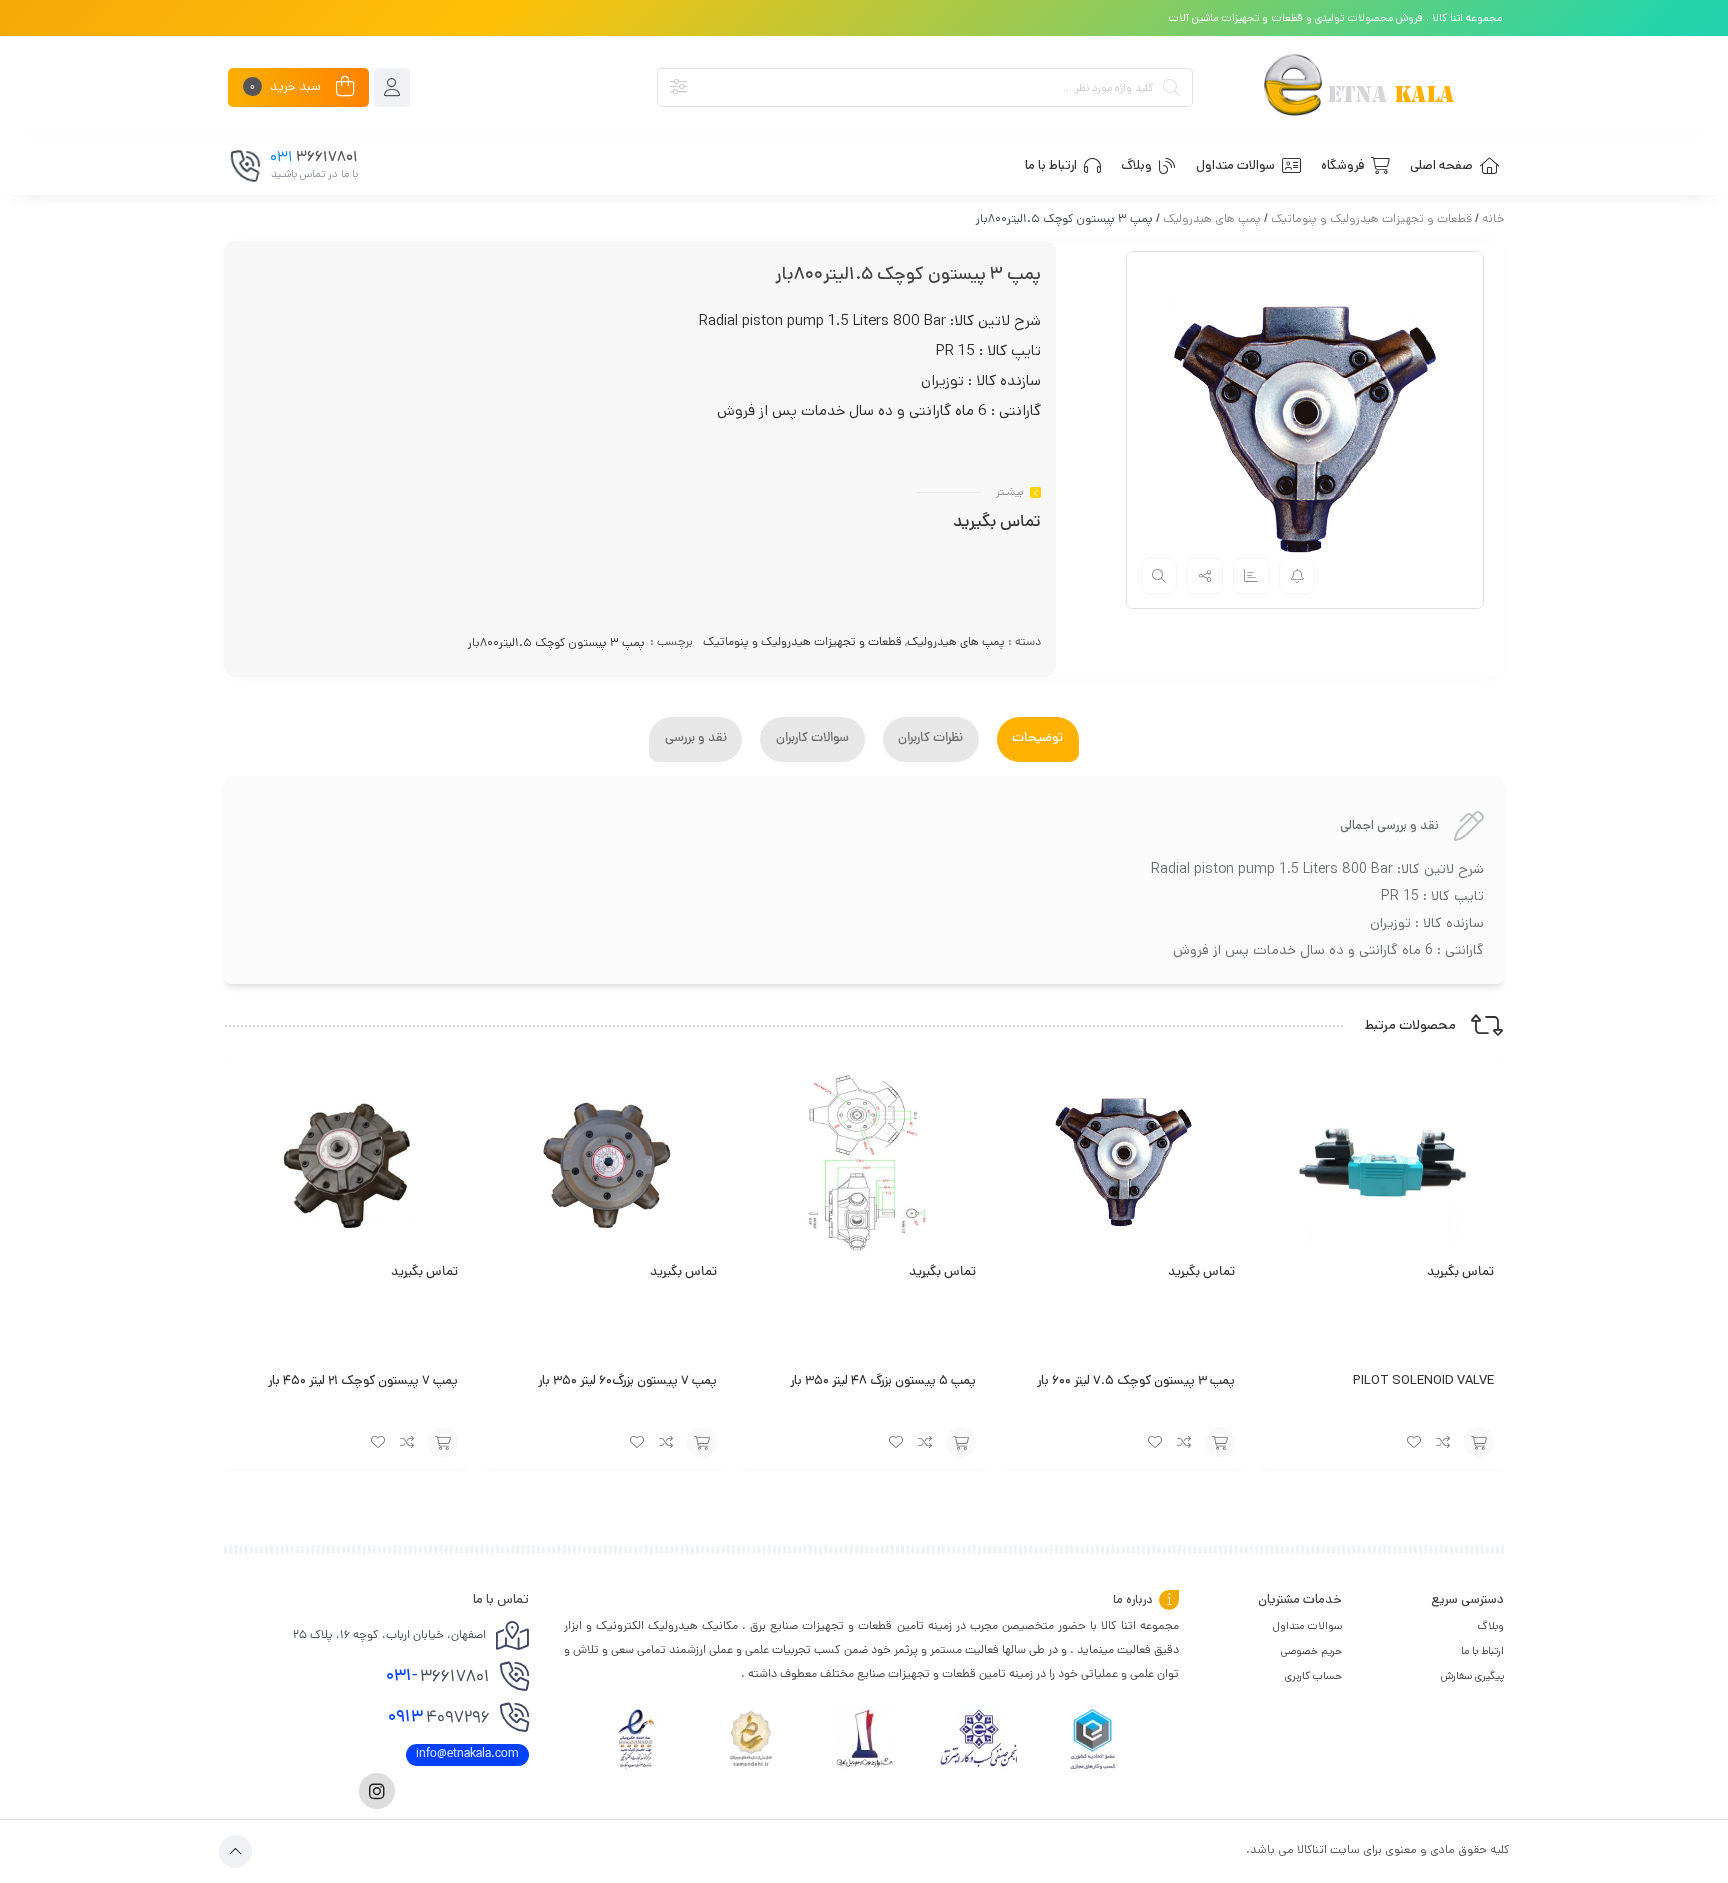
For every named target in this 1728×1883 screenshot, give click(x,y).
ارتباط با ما (1482, 1651)
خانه (1493, 218)
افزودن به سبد (1479, 1442)
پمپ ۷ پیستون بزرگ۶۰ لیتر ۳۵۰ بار (627, 1380)
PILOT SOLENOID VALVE (1423, 1380)
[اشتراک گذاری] (1205, 576)
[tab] (1038, 739)
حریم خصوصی (1311, 1651)
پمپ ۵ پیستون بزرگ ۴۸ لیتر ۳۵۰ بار (883, 1380)
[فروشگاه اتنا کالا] (1358, 87)
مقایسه (1444, 1442)
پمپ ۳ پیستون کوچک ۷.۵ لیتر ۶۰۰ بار (1136, 1380)
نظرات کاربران (930, 739)
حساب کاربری (1313, 1676)
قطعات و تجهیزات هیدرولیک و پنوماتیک (1371, 218)
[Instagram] (377, 1791)
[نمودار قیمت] (1251, 576)
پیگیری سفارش (1472, 1676)
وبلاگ (1490, 1626)
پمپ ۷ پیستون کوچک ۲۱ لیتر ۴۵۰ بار (363, 1380)
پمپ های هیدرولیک (1212, 218)
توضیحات (1037, 739)
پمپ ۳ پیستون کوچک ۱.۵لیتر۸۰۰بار (556, 642)
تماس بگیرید (997, 523)
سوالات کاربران (812, 739)
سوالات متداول (1307, 1626)
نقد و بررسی (696, 739)
